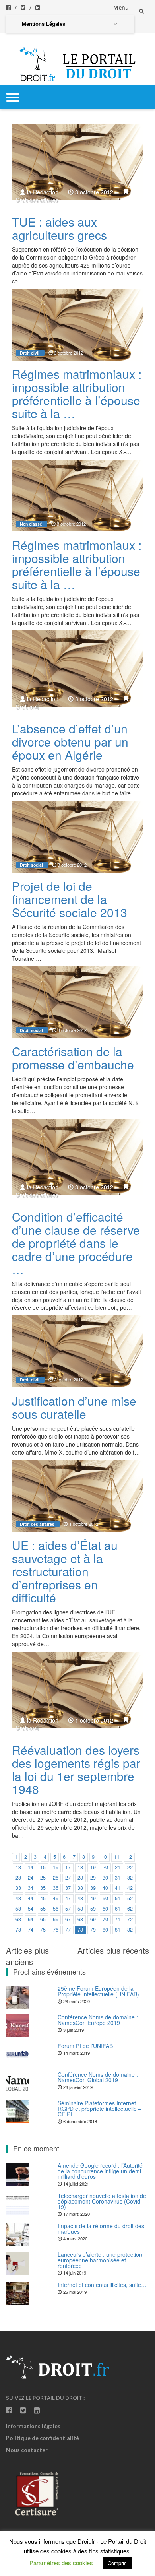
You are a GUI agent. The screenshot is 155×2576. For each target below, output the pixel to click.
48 (80, 1898)
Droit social (31, 865)
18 (80, 1867)
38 (80, 1888)
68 (80, 1919)
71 (118, 1919)
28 (80, 1878)
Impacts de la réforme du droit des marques (101, 2229)
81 (118, 1930)
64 (31, 1919)
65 (43, 1919)
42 (130, 1888)
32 (130, 1878)
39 (93, 1888)
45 (43, 1898)
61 (118, 1909)
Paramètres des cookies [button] (61, 2563)
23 (18, 1878)
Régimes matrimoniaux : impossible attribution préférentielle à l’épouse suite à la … (77, 394)
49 (93, 1898)
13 (18, 1867)
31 (118, 1878)
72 (130, 1919)
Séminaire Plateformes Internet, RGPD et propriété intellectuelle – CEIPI (100, 2109)
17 (68, 1867)
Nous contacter (27, 2450)
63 (18, 1919)
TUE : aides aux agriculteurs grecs (59, 228)
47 (68, 1898)
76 (56, 1930)
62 (130, 1909)
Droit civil (30, 353)
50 (105, 1898)
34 (31, 1888)
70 (105, 1919)
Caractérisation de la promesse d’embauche (73, 1058)
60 (105, 1909)
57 (68, 1909)
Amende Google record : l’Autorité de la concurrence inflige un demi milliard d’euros (100, 2171)
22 (130, 1867)
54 (31, 1909)
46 (56, 1898)
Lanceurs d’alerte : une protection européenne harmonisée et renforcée (100, 2260)
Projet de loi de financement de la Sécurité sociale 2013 (70, 899)
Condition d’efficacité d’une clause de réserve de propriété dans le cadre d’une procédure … (76, 1243)
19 (93, 1867)
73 (18, 1930)
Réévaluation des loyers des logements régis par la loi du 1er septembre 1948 (76, 1769)
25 (43, 1878)
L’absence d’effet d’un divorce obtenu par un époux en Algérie (70, 742)
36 (56, 1888)
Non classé (31, 524)
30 (105, 1878)
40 (105, 1888)
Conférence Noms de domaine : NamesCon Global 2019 (98, 2077)
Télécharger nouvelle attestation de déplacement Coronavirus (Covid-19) (102, 2201)
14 (31, 1867)
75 (43, 1930)
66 (56, 1919)
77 (68, 1930)
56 (56, 1909)
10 (104, 1857)
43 (18, 1898)
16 (56, 1867)
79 (93, 1930)
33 (18, 1888)
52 (130, 1898)
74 (31, 1930)
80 (105, 1930)
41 (118, 1888)
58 (80, 1909)
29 (93, 1878)
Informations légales (33, 2426)
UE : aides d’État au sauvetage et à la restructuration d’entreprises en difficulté (65, 1571)
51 (118, 1898)
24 (31, 1878)
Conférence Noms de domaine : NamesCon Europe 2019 (98, 2020)
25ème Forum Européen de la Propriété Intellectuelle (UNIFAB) (98, 1991)
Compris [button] (117, 2563)
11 (117, 1857)
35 (43, 1888)
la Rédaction (43, 192)
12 (129, 1857)
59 (93, 1909)
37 (68, 1888)
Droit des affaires (37, 200)
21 (118, 1867)
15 (43, 1867)
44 (31, 1898)
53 (18, 1909)
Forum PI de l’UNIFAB (85, 2046)
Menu (121, 7)
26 (56, 1878)
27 (68, 1878)
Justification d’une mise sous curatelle (74, 1407)
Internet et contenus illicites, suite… (102, 2285)
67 (68, 1919)
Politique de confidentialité (43, 2438)
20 (105, 1867)
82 (130, 1930)
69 (93, 1919)
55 (43, 1909)
